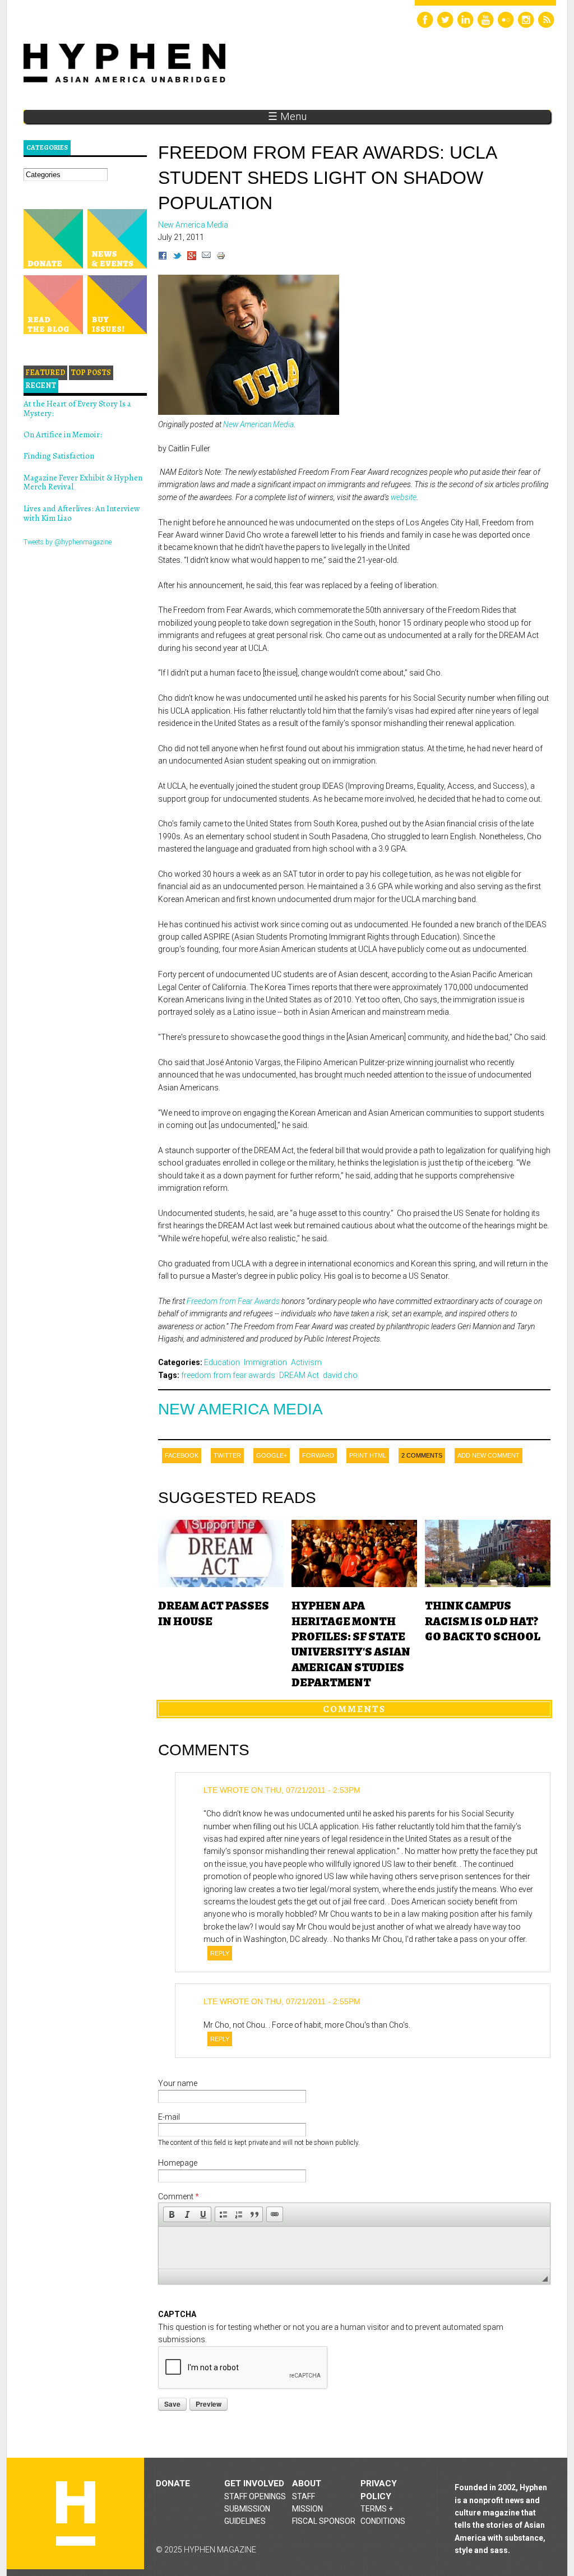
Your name (178, 2083)
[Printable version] (221, 257)
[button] (172, 2214)
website (404, 497)
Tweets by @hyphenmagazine (68, 542)
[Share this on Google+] (192, 257)
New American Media (258, 424)
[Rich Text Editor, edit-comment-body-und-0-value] (354, 2248)
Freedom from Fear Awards (233, 1301)
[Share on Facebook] (163, 257)
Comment (179, 2196)
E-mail (169, 2117)
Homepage (178, 2163)
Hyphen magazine (76, 2513)
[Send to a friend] (206, 257)
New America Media (240, 1409)
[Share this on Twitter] (177, 257)
